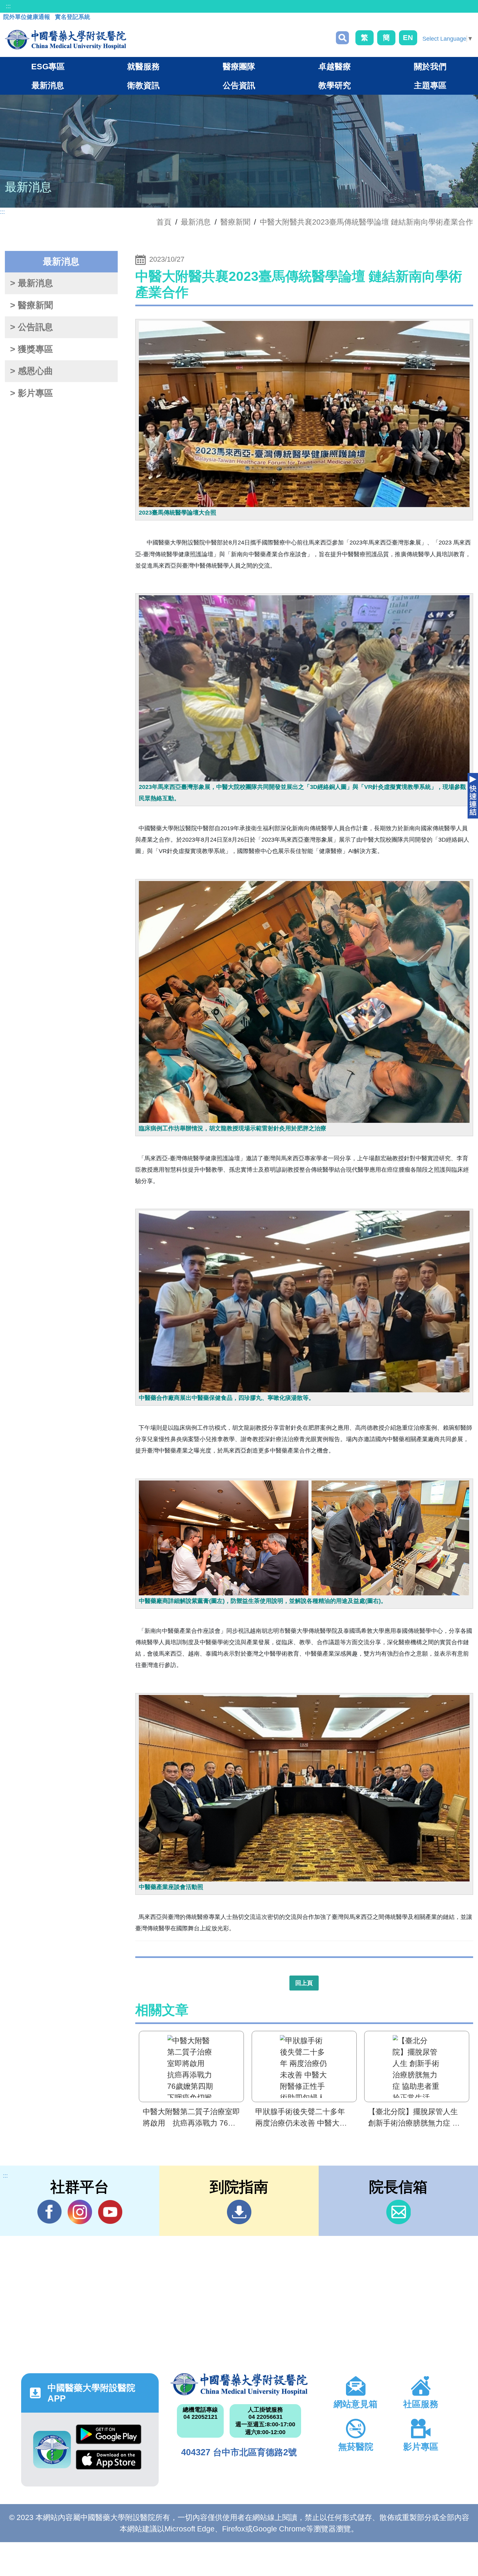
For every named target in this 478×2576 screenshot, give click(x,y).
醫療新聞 (235, 222)
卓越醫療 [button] (335, 66)
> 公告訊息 (32, 327)
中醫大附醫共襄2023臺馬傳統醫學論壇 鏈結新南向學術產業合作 (366, 222)
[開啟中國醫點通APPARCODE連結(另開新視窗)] (52, 2450)
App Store (109, 2462)
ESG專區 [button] (48, 66)
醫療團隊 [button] (239, 66)
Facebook (50, 2212)
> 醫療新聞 (32, 305)
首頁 (164, 222)
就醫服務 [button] (143, 66)
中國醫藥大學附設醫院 (239, 2384)
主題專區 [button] (430, 85)
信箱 (398, 2212)
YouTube (110, 2212)
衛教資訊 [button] (143, 85)
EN (408, 38)
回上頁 (304, 1983)
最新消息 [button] (48, 85)
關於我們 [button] (430, 66)
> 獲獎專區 (32, 349)
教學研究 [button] (335, 85)
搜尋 (342, 38)
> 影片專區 (32, 393)
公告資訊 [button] (239, 85)
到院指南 (239, 2212)
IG (80, 2212)
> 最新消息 (32, 283)
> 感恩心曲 (32, 371)
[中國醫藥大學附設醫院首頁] (66, 40)
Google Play (109, 2437)
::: (8, 6)
